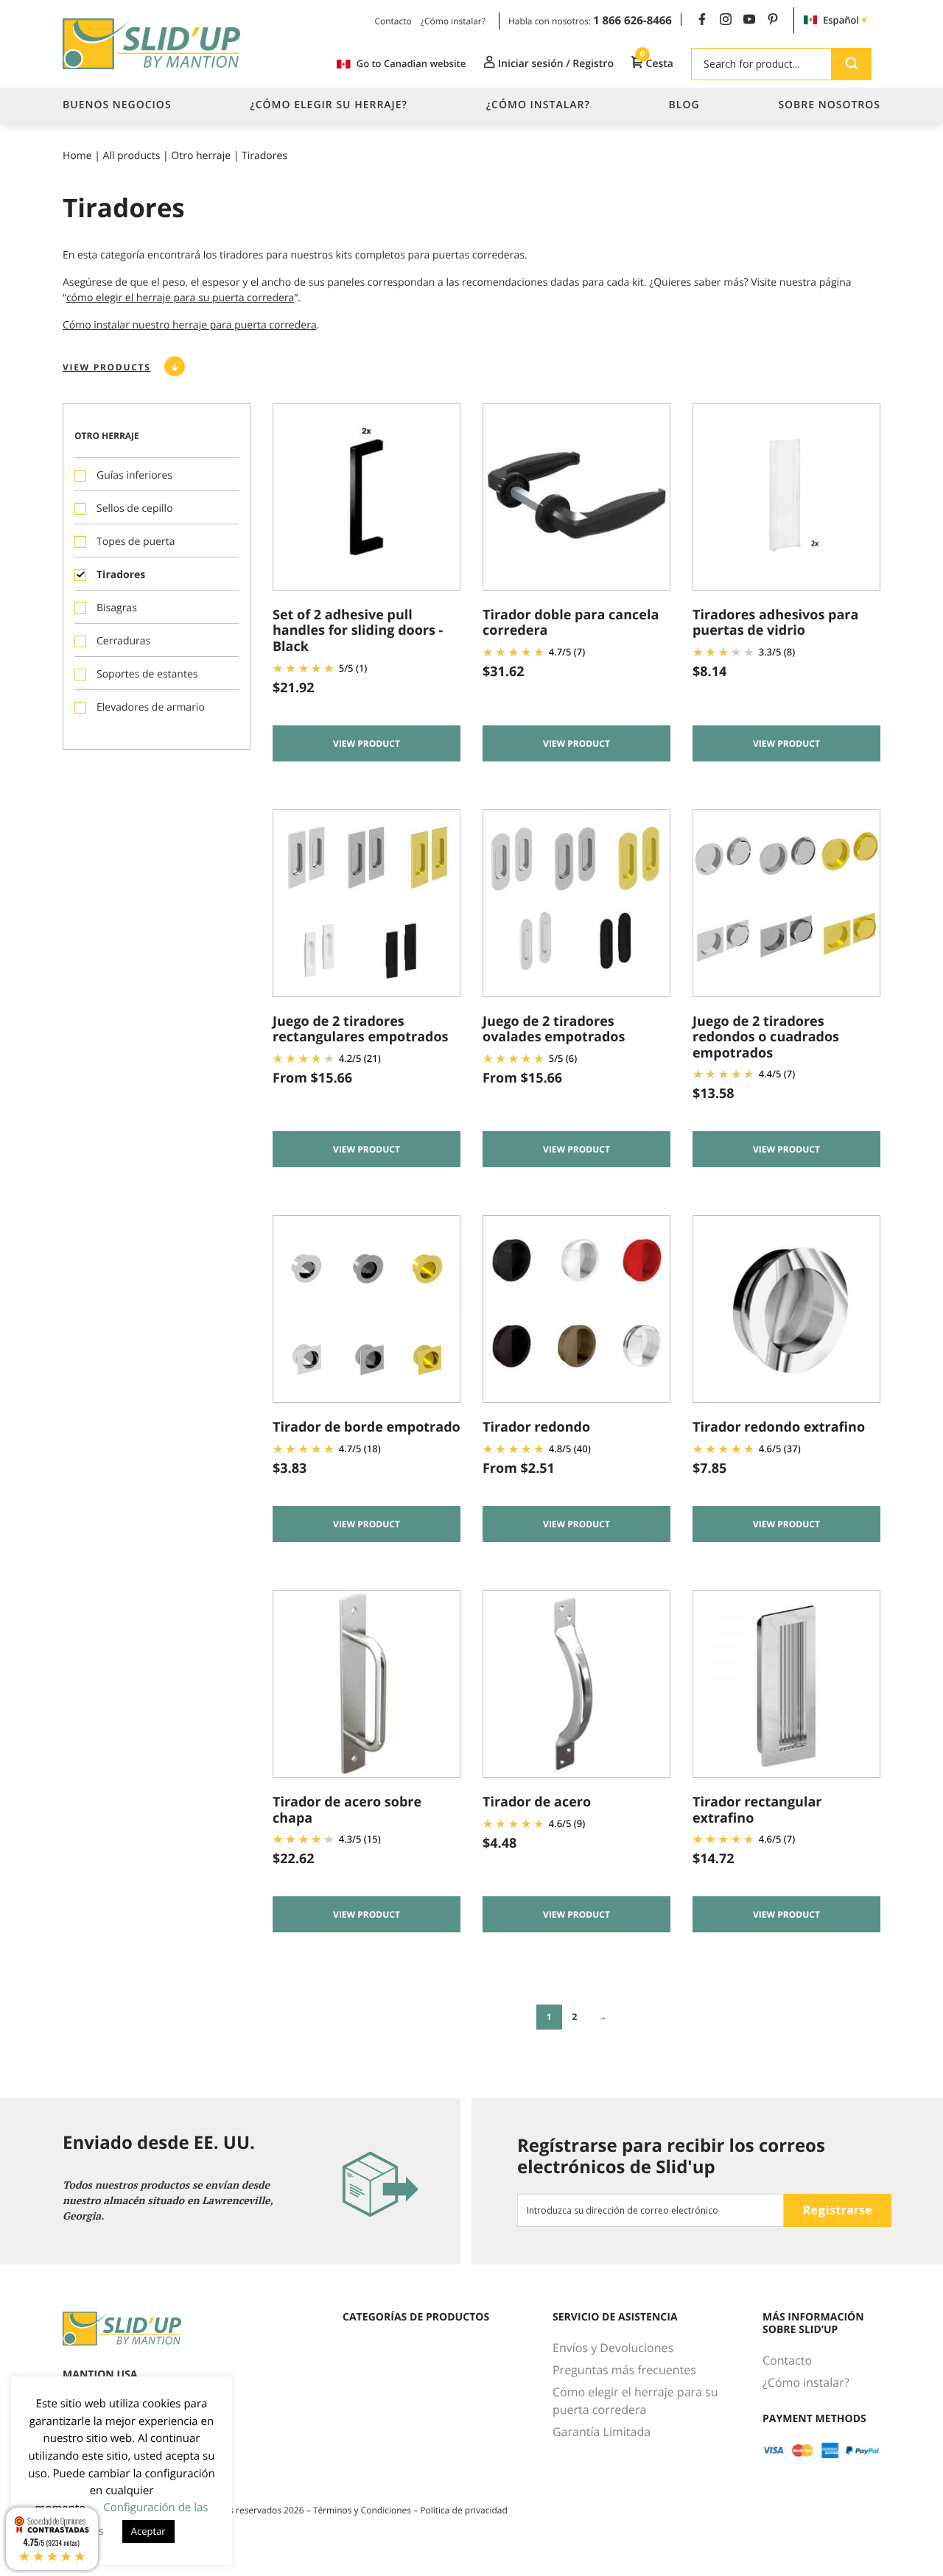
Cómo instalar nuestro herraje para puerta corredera (190, 325)
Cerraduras (123, 641)
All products (132, 156)
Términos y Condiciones (363, 2510)
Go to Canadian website (411, 64)
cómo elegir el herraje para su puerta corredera (180, 298)
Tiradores (121, 575)
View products (106, 367)
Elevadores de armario (151, 707)
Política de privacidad (464, 2510)
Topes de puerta (136, 542)
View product (367, 743)
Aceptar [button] (148, 2531)
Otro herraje (201, 156)
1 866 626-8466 (632, 21)
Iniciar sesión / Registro (554, 64)
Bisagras (117, 608)
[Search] (851, 64)
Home (77, 156)
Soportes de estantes (147, 674)
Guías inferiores (134, 475)
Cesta (657, 63)
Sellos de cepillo (135, 508)
